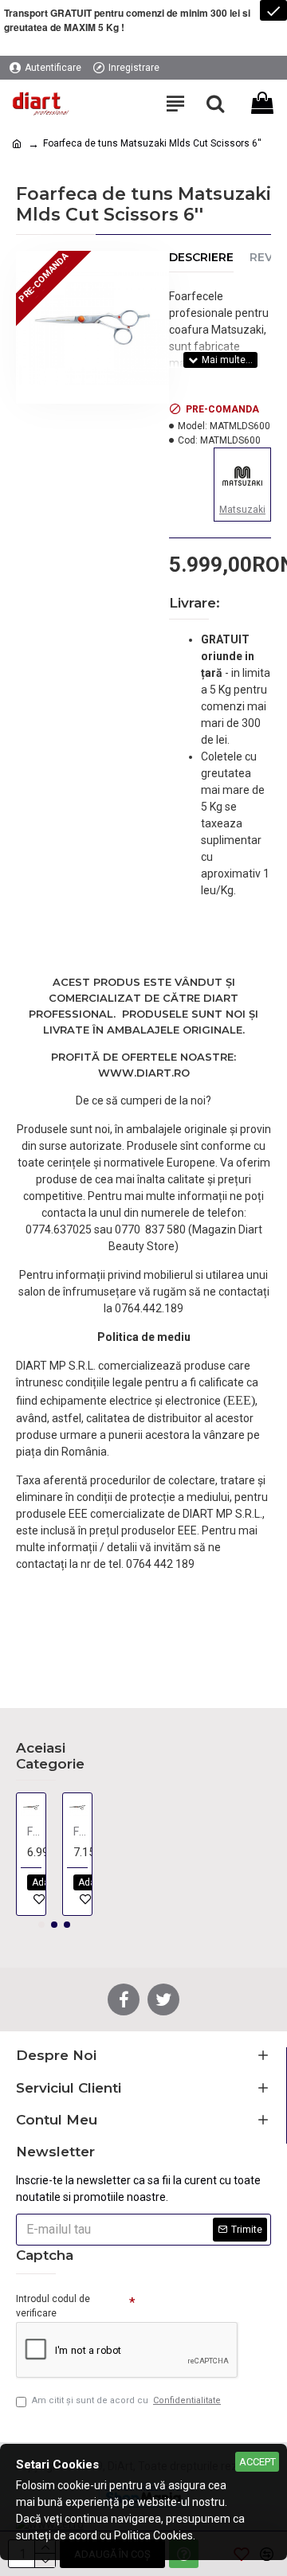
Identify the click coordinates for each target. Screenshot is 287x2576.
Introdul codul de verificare (53, 2306)
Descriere (201, 258)
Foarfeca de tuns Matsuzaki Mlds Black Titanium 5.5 (34, 1831)
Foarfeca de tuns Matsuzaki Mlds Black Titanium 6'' (81, 1831)
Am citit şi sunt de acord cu (126, 2400)
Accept (258, 2462)
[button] (41, 1925)
